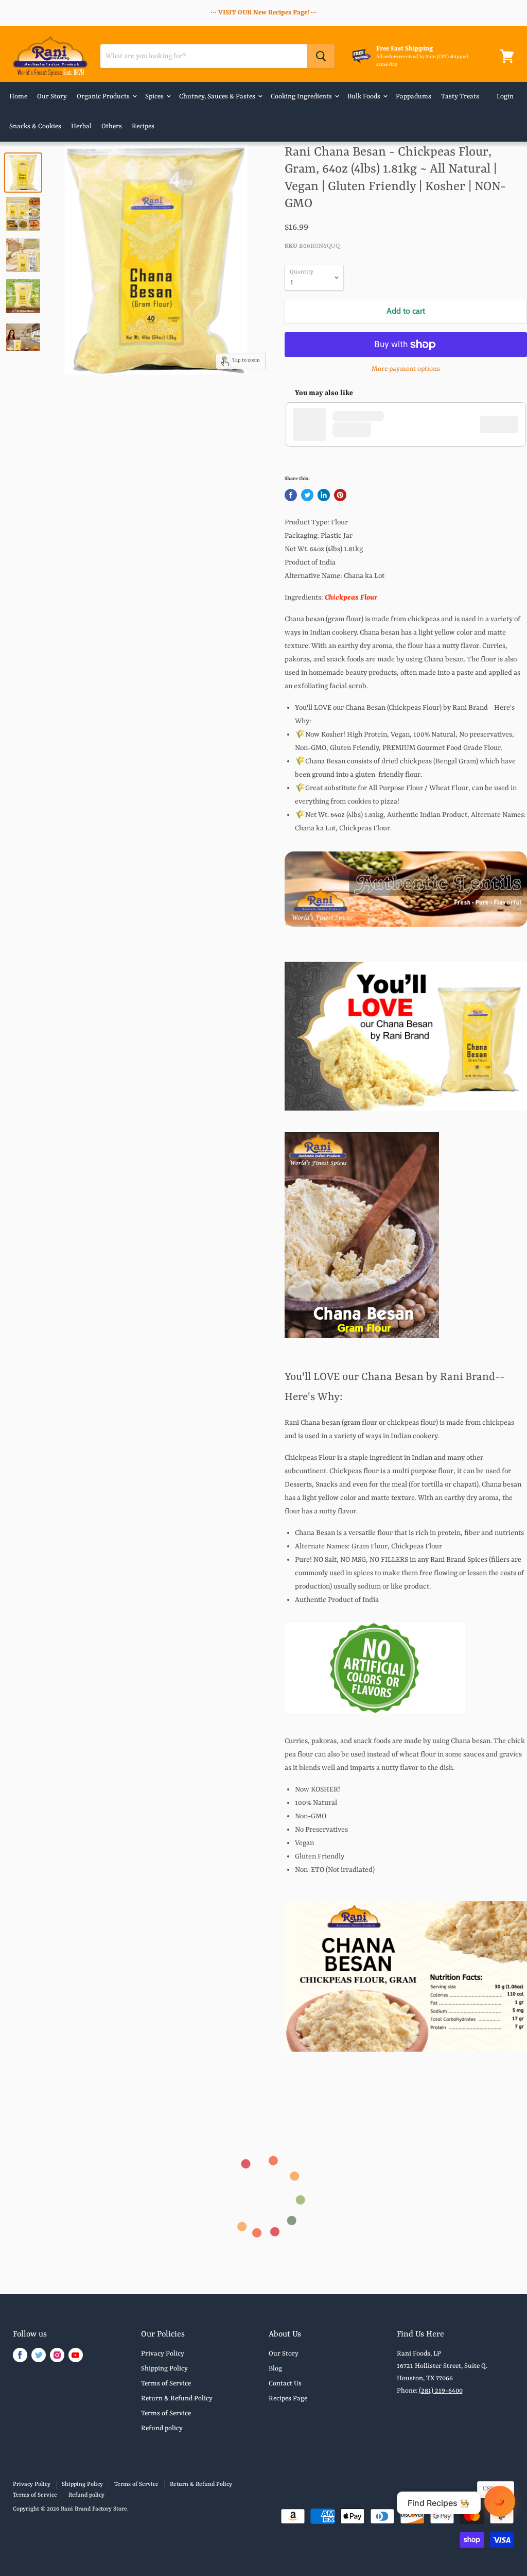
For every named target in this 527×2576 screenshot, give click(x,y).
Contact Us (285, 2384)
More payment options (406, 369)
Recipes (143, 126)
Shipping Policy (164, 2369)
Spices (155, 97)
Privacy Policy (163, 2354)
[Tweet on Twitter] (307, 495)
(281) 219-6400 (441, 2391)
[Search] (321, 56)
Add (504, 424)
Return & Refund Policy (177, 2399)
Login (505, 97)
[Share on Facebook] (291, 495)
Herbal (81, 126)
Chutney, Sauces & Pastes (218, 97)
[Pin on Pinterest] (340, 495)
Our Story (52, 97)
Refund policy (162, 2428)
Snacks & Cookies (35, 126)
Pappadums (414, 97)
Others (112, 126)
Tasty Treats (460, 97)
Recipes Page (288, 2399)
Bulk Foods (365, 97)
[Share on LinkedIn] (324, 495)
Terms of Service (166, 2384)
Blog (275, 2369)
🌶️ (500, 2501)
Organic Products (104, 97)
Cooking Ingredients (302, 97)
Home (18, 97)
